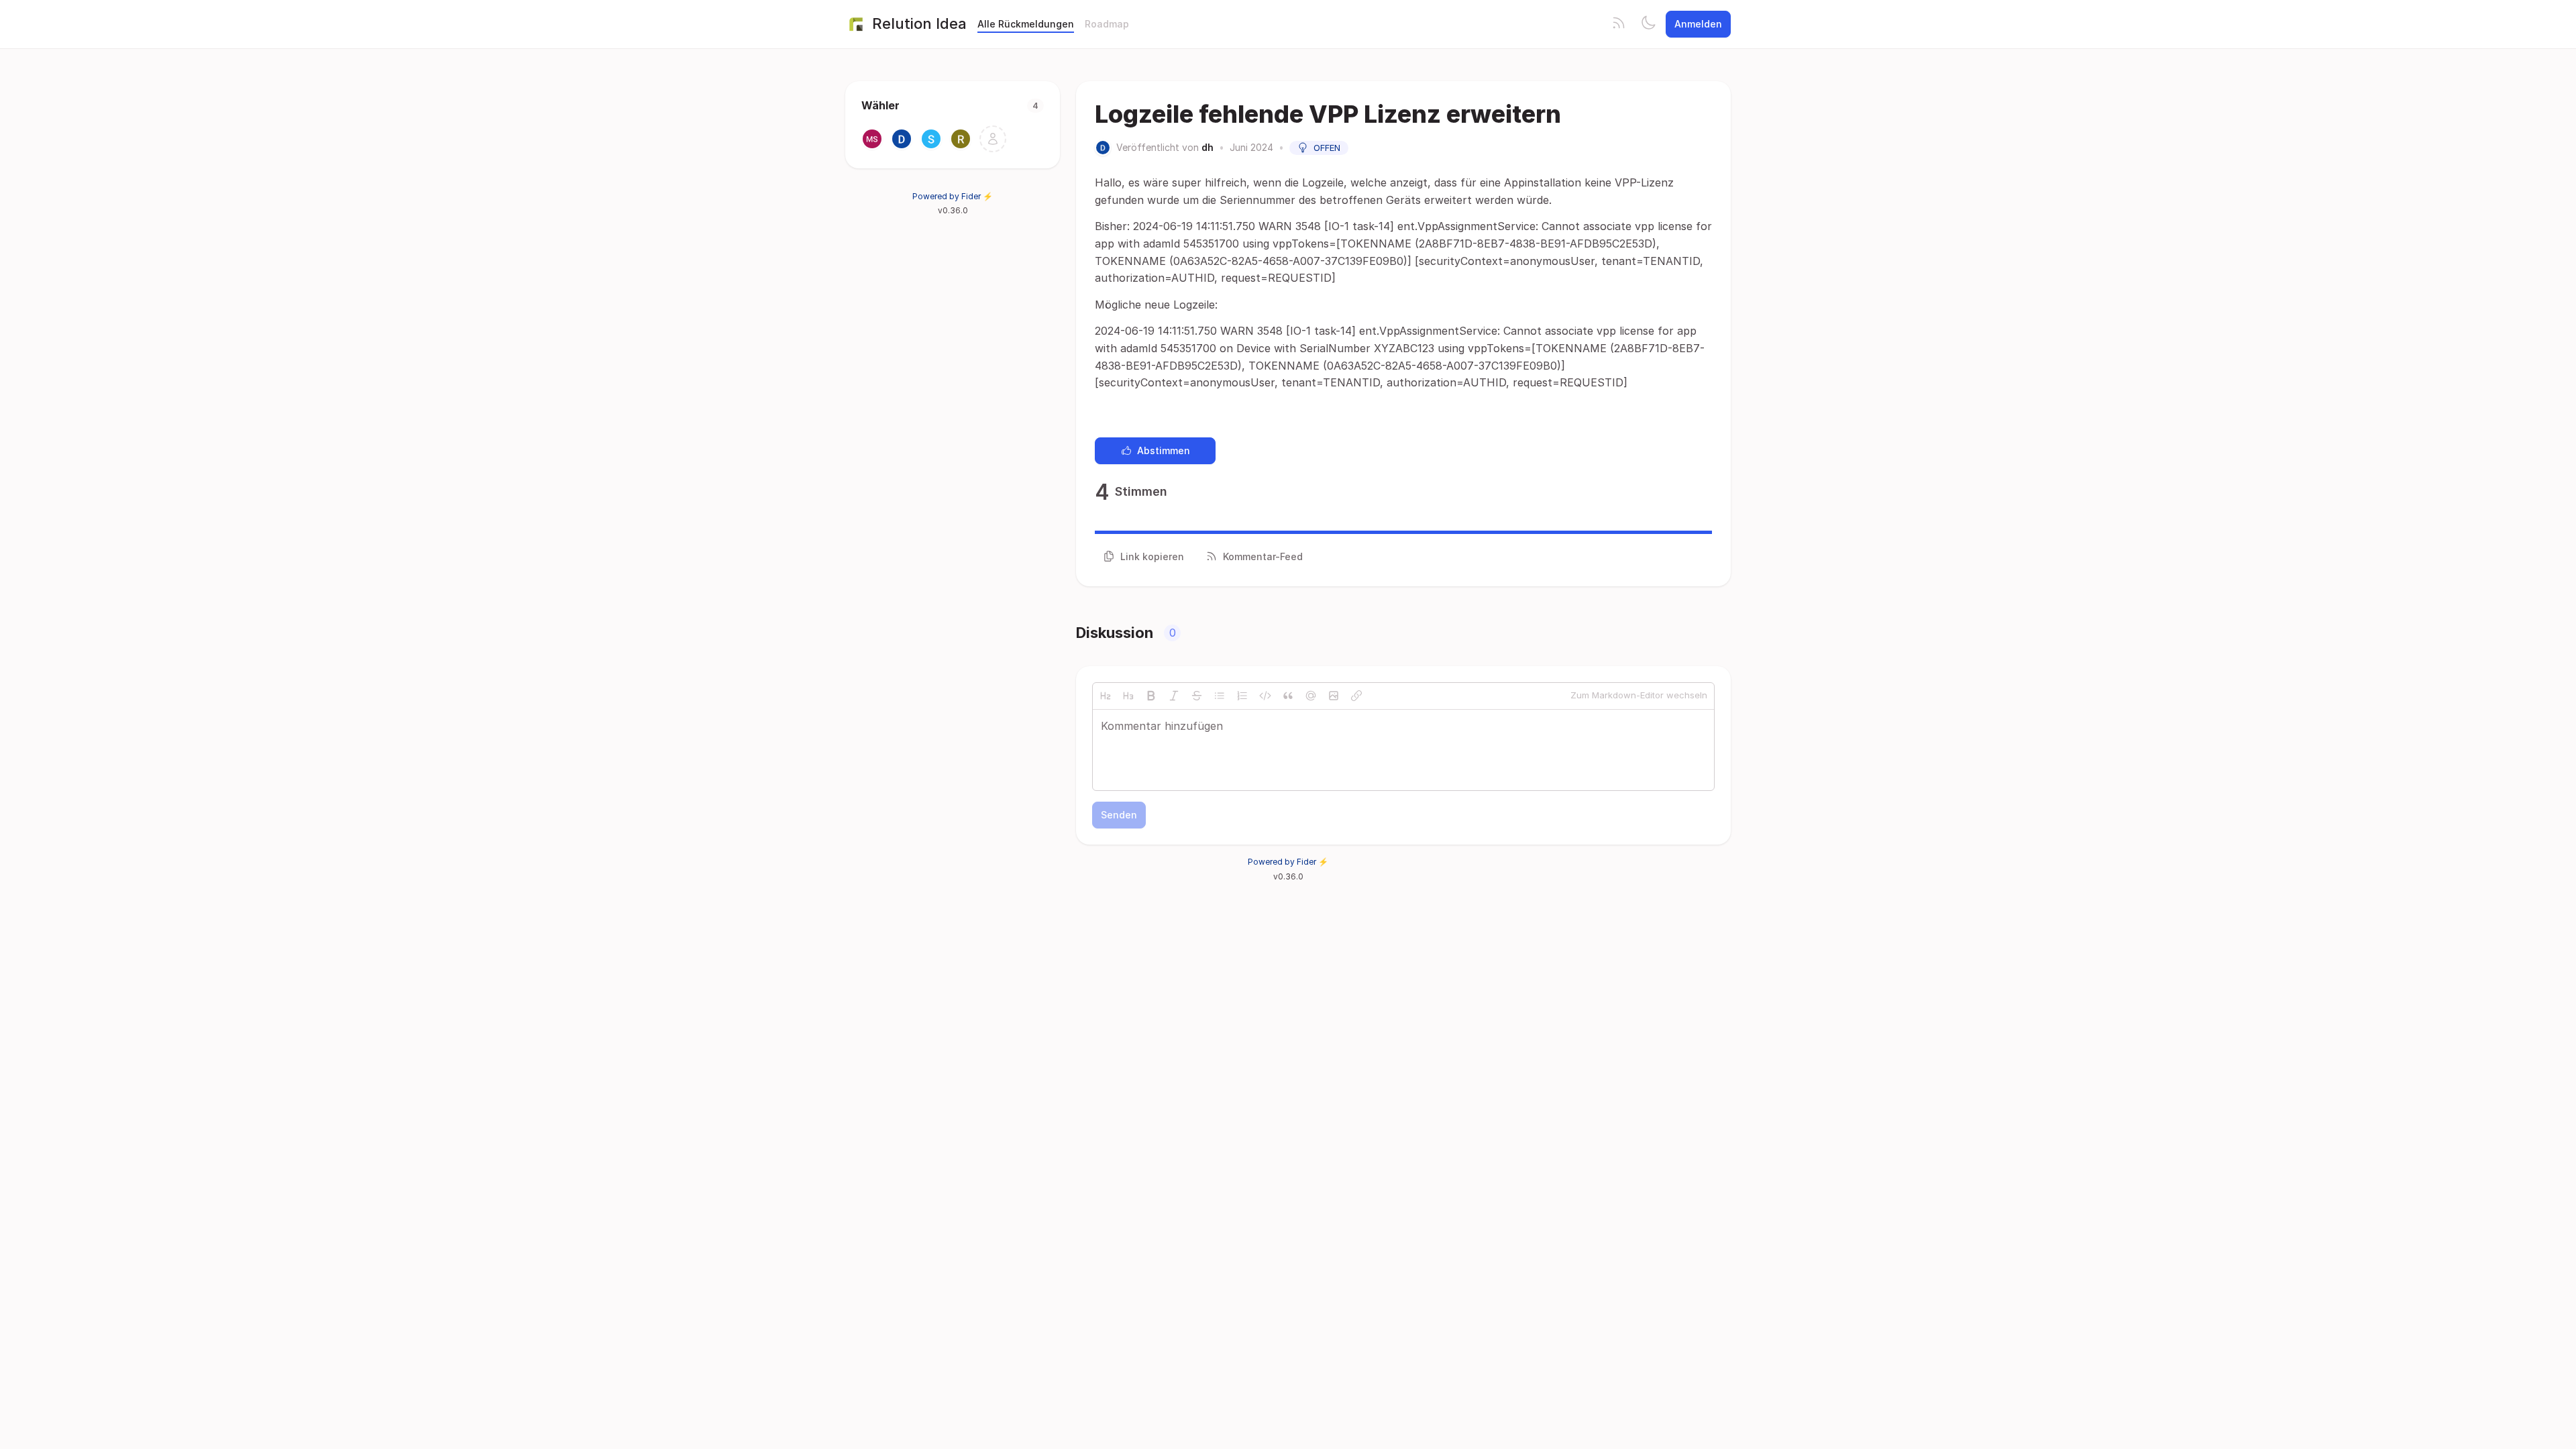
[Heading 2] (1106, 696)
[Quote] (1288, 696)
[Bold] (1151, 696)
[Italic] (1174, 696)
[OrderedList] (1242, 696)
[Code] (1265, 696)
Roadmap (1107, 24)
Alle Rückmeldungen (1026, 24)
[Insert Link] (1356, 696)
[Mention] (1311, 696)
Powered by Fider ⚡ (953, 196)
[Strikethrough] (1197, 696)
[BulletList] (1220, 696)
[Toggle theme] (1648, 24)
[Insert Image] (1334, 696)
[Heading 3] (1128, 696)
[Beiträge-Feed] (1619, 24)
